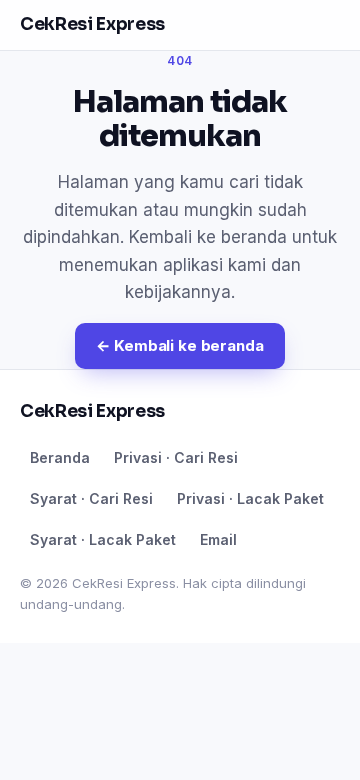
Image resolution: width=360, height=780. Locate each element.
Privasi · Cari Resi (176, 457)
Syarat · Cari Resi (91, 498)
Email (218, 539)
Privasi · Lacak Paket (250, 498)
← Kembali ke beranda (179, 345)
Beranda (60, 457)
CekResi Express (92, 24)
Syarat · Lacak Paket (103, 539)
